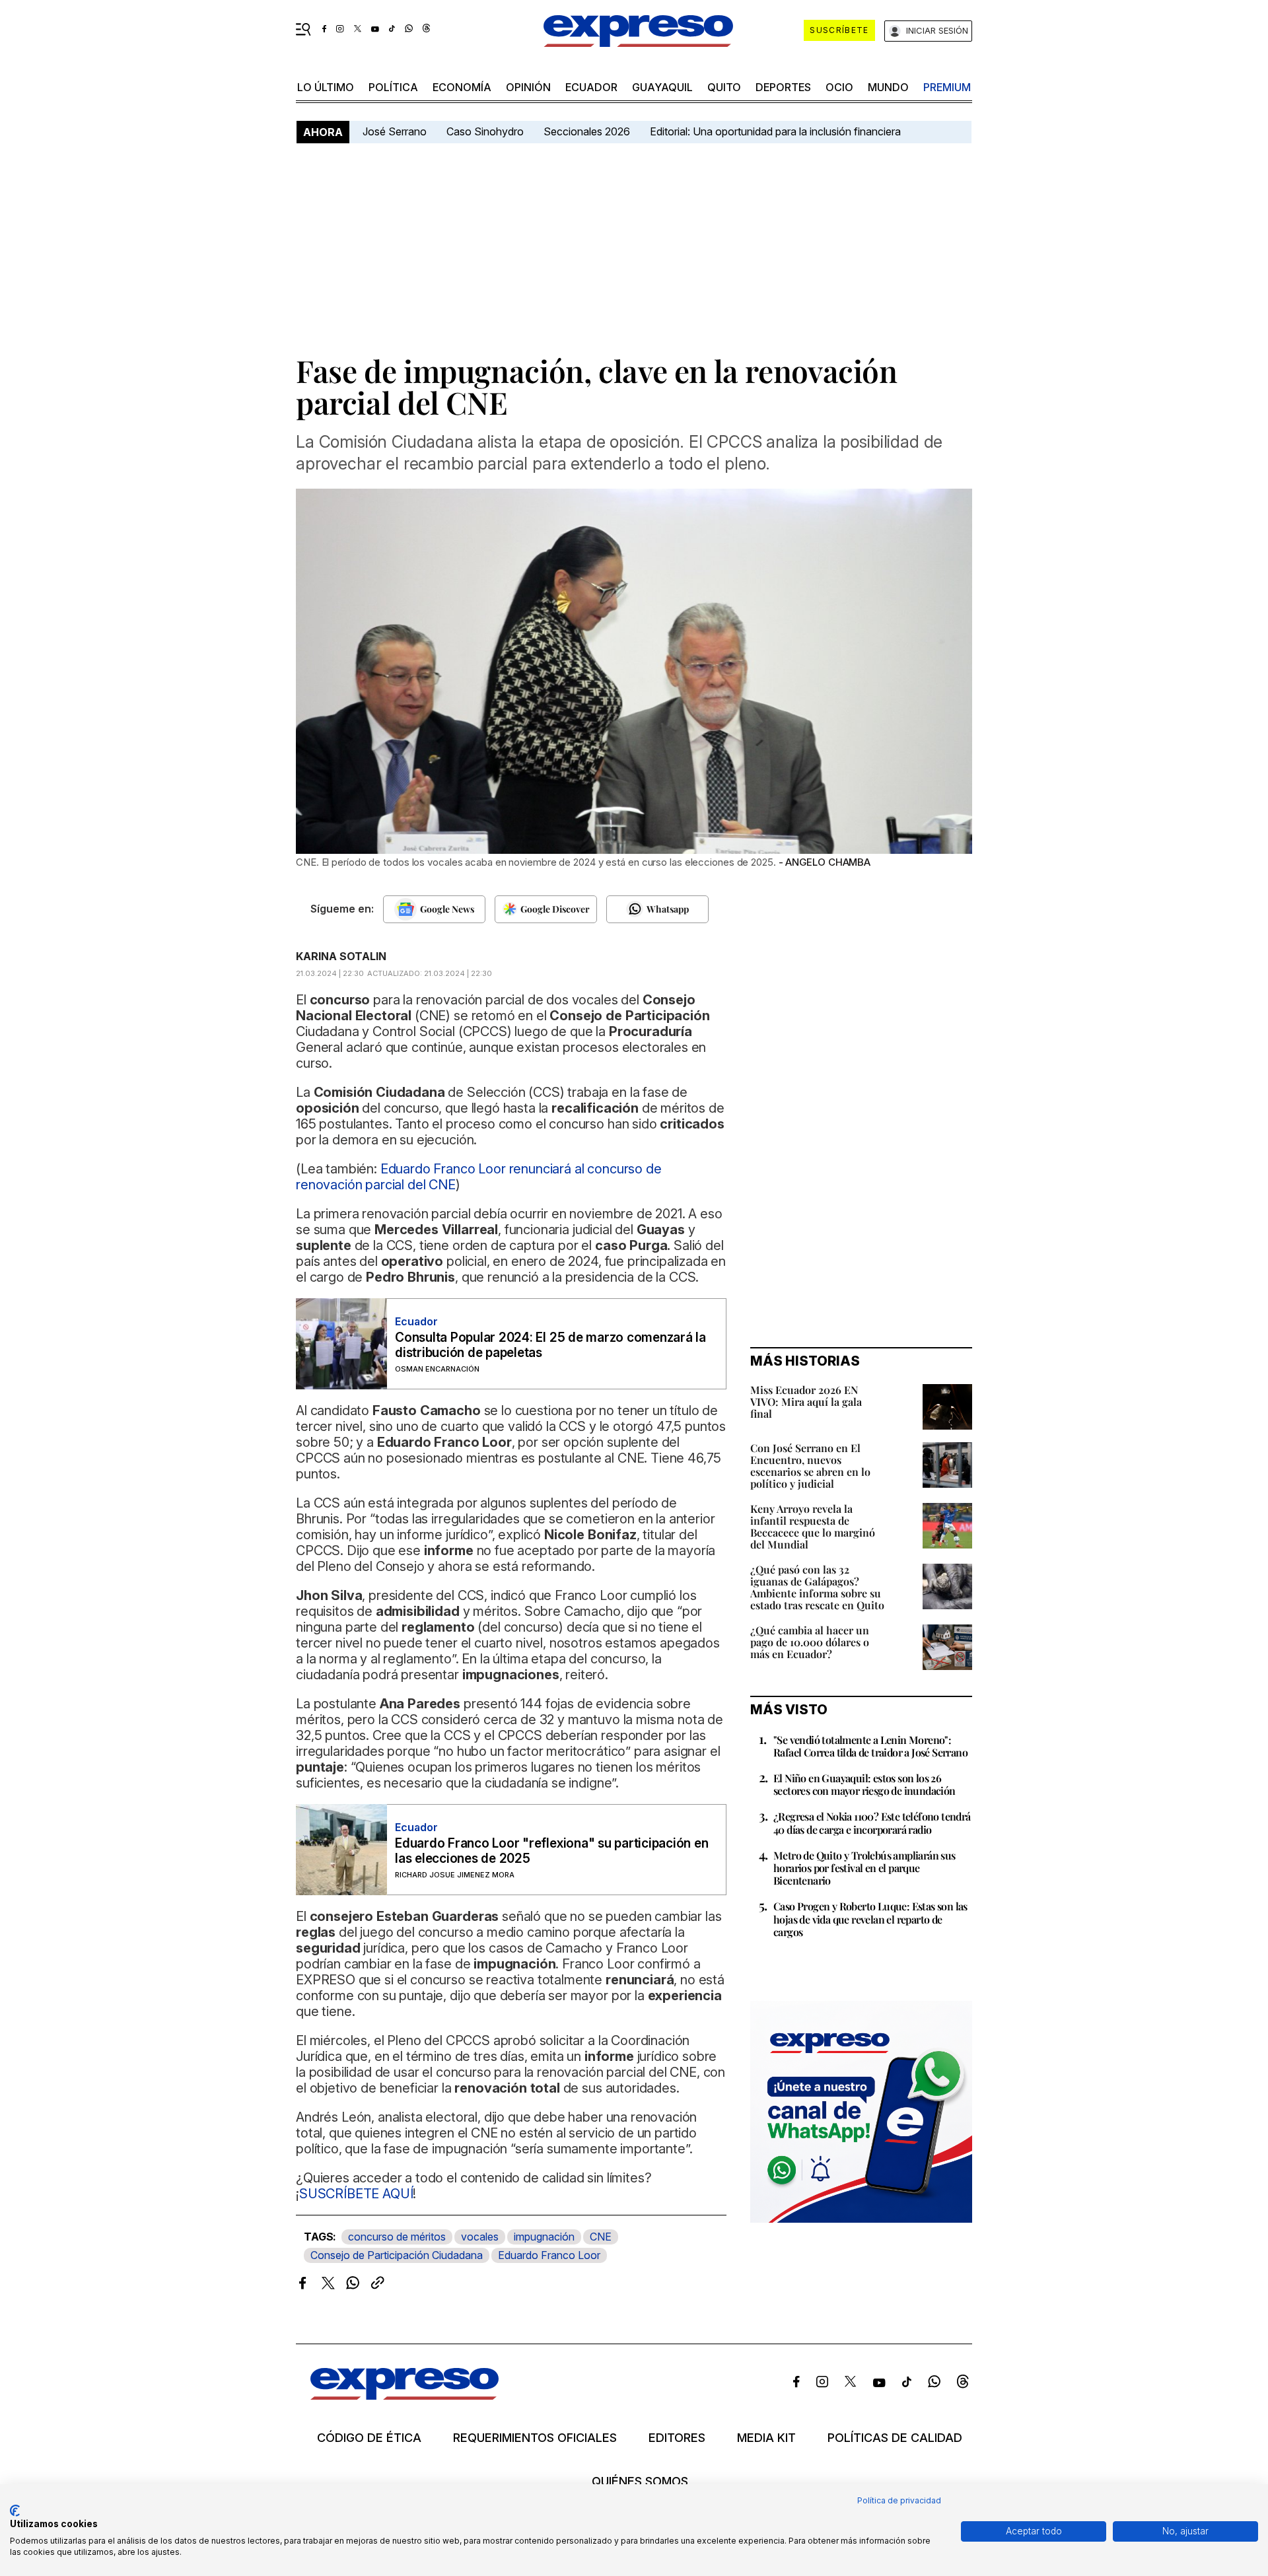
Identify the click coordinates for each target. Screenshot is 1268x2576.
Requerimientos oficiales (535, 2438)
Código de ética (369, 2438)
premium (947, 87)
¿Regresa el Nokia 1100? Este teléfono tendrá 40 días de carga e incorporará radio (872, 1823)
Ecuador (591, 87)
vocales (480, 2237)
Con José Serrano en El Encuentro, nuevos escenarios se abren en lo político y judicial (810, 1466)
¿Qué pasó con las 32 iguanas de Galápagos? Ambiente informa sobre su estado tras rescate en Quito (817, 1587)
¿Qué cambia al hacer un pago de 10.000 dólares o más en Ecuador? (810, 1642)
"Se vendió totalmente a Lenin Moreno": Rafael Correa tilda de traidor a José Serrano (870, 1746)
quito (724, 87)
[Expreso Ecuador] (405, 2395)
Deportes (783, 87)
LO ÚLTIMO (326, 87)
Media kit (766, 2438)
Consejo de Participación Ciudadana (397, 2255)
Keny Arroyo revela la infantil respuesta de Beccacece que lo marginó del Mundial (813, 1526)
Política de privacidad (899, 2500)
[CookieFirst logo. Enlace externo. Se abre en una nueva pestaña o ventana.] (15, 2511)
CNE (601, 2237)
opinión (528, 87)
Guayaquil (662, 87)
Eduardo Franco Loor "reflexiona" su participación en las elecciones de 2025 (552, 1851)
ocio (839, 87)
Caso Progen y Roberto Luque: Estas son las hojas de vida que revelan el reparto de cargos (870, 1919)
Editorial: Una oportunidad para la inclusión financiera (777, 131)
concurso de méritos (397, 2237)
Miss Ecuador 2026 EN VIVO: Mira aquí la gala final (806, 1402)
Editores (677, 2438)
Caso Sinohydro (485, 131)
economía (462, 87)
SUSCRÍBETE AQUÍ (356, 2194)
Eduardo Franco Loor (549, 2255)
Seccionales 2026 (587, 131)
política (393, 87)
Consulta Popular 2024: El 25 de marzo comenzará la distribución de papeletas (550, 1345)
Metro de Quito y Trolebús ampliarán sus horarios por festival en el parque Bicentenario (864, 1868)
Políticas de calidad (895, 2438)
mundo (888, 87)
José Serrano (395, 131)
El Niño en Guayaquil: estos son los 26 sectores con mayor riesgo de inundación (864, 1784)
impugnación (544, 2237)
